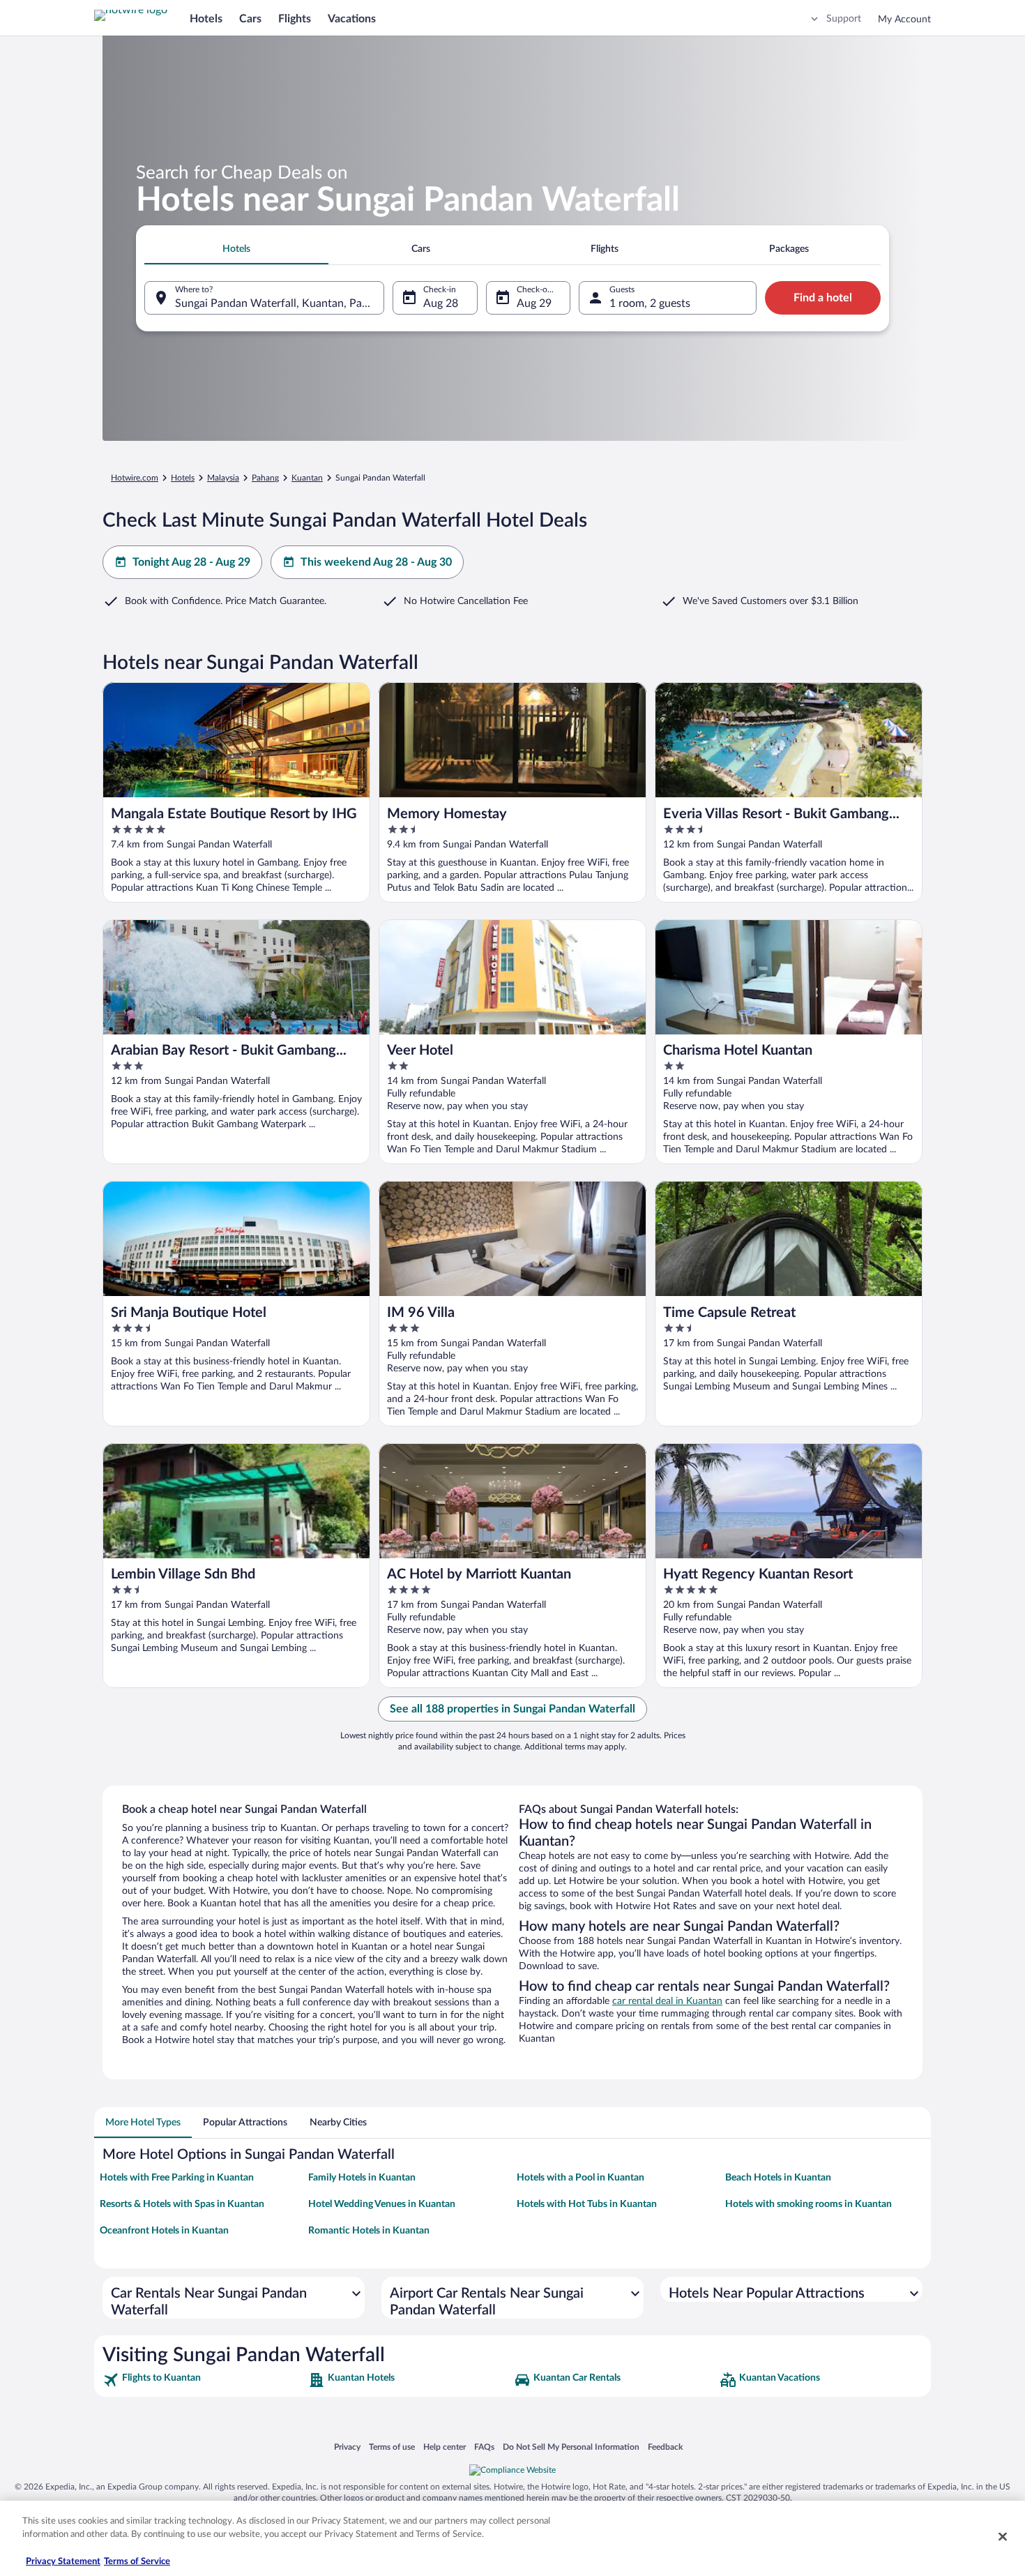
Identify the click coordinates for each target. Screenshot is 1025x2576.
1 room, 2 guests (650, 303)
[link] (204, 2380)
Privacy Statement (63, 2562)
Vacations (352, 19)
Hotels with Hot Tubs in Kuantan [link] (587, 2204)
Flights (295, 19)
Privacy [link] (347, 2447)
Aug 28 (441, 303)
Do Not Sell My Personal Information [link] (571, 2447)
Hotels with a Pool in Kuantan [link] (580, 2178)
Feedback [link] (665, 2447)
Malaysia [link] (223, 478)
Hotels (206, 19)
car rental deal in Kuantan (667, 2001)
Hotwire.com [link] (135, 478)
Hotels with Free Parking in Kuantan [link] (177, 2178)
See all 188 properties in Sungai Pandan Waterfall (512, 1709)
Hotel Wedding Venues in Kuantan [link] (382, 2204)
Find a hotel (823, 298)
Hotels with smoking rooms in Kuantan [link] (808, 2204)
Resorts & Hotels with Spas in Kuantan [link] (182, 2204)
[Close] (1003, 2536)
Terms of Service (137, 2562)
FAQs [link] (484, 2447)
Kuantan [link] (307, 478)
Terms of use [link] (392, 2447)
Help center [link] (445, 2447)
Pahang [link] (265, 478)
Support (844, 19)
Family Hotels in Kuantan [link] (362, 2178)
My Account (904, 20)
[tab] (236, 249)
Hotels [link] (183, 478)
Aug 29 (534, 303)
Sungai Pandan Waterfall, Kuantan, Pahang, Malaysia (280, 303)
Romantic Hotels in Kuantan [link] (369, 2231)
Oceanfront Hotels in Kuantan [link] (164, 2231)
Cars (250, 19)
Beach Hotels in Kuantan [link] (778, 2178)
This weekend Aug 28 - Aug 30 (376, 562)
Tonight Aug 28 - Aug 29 (191, 562)
